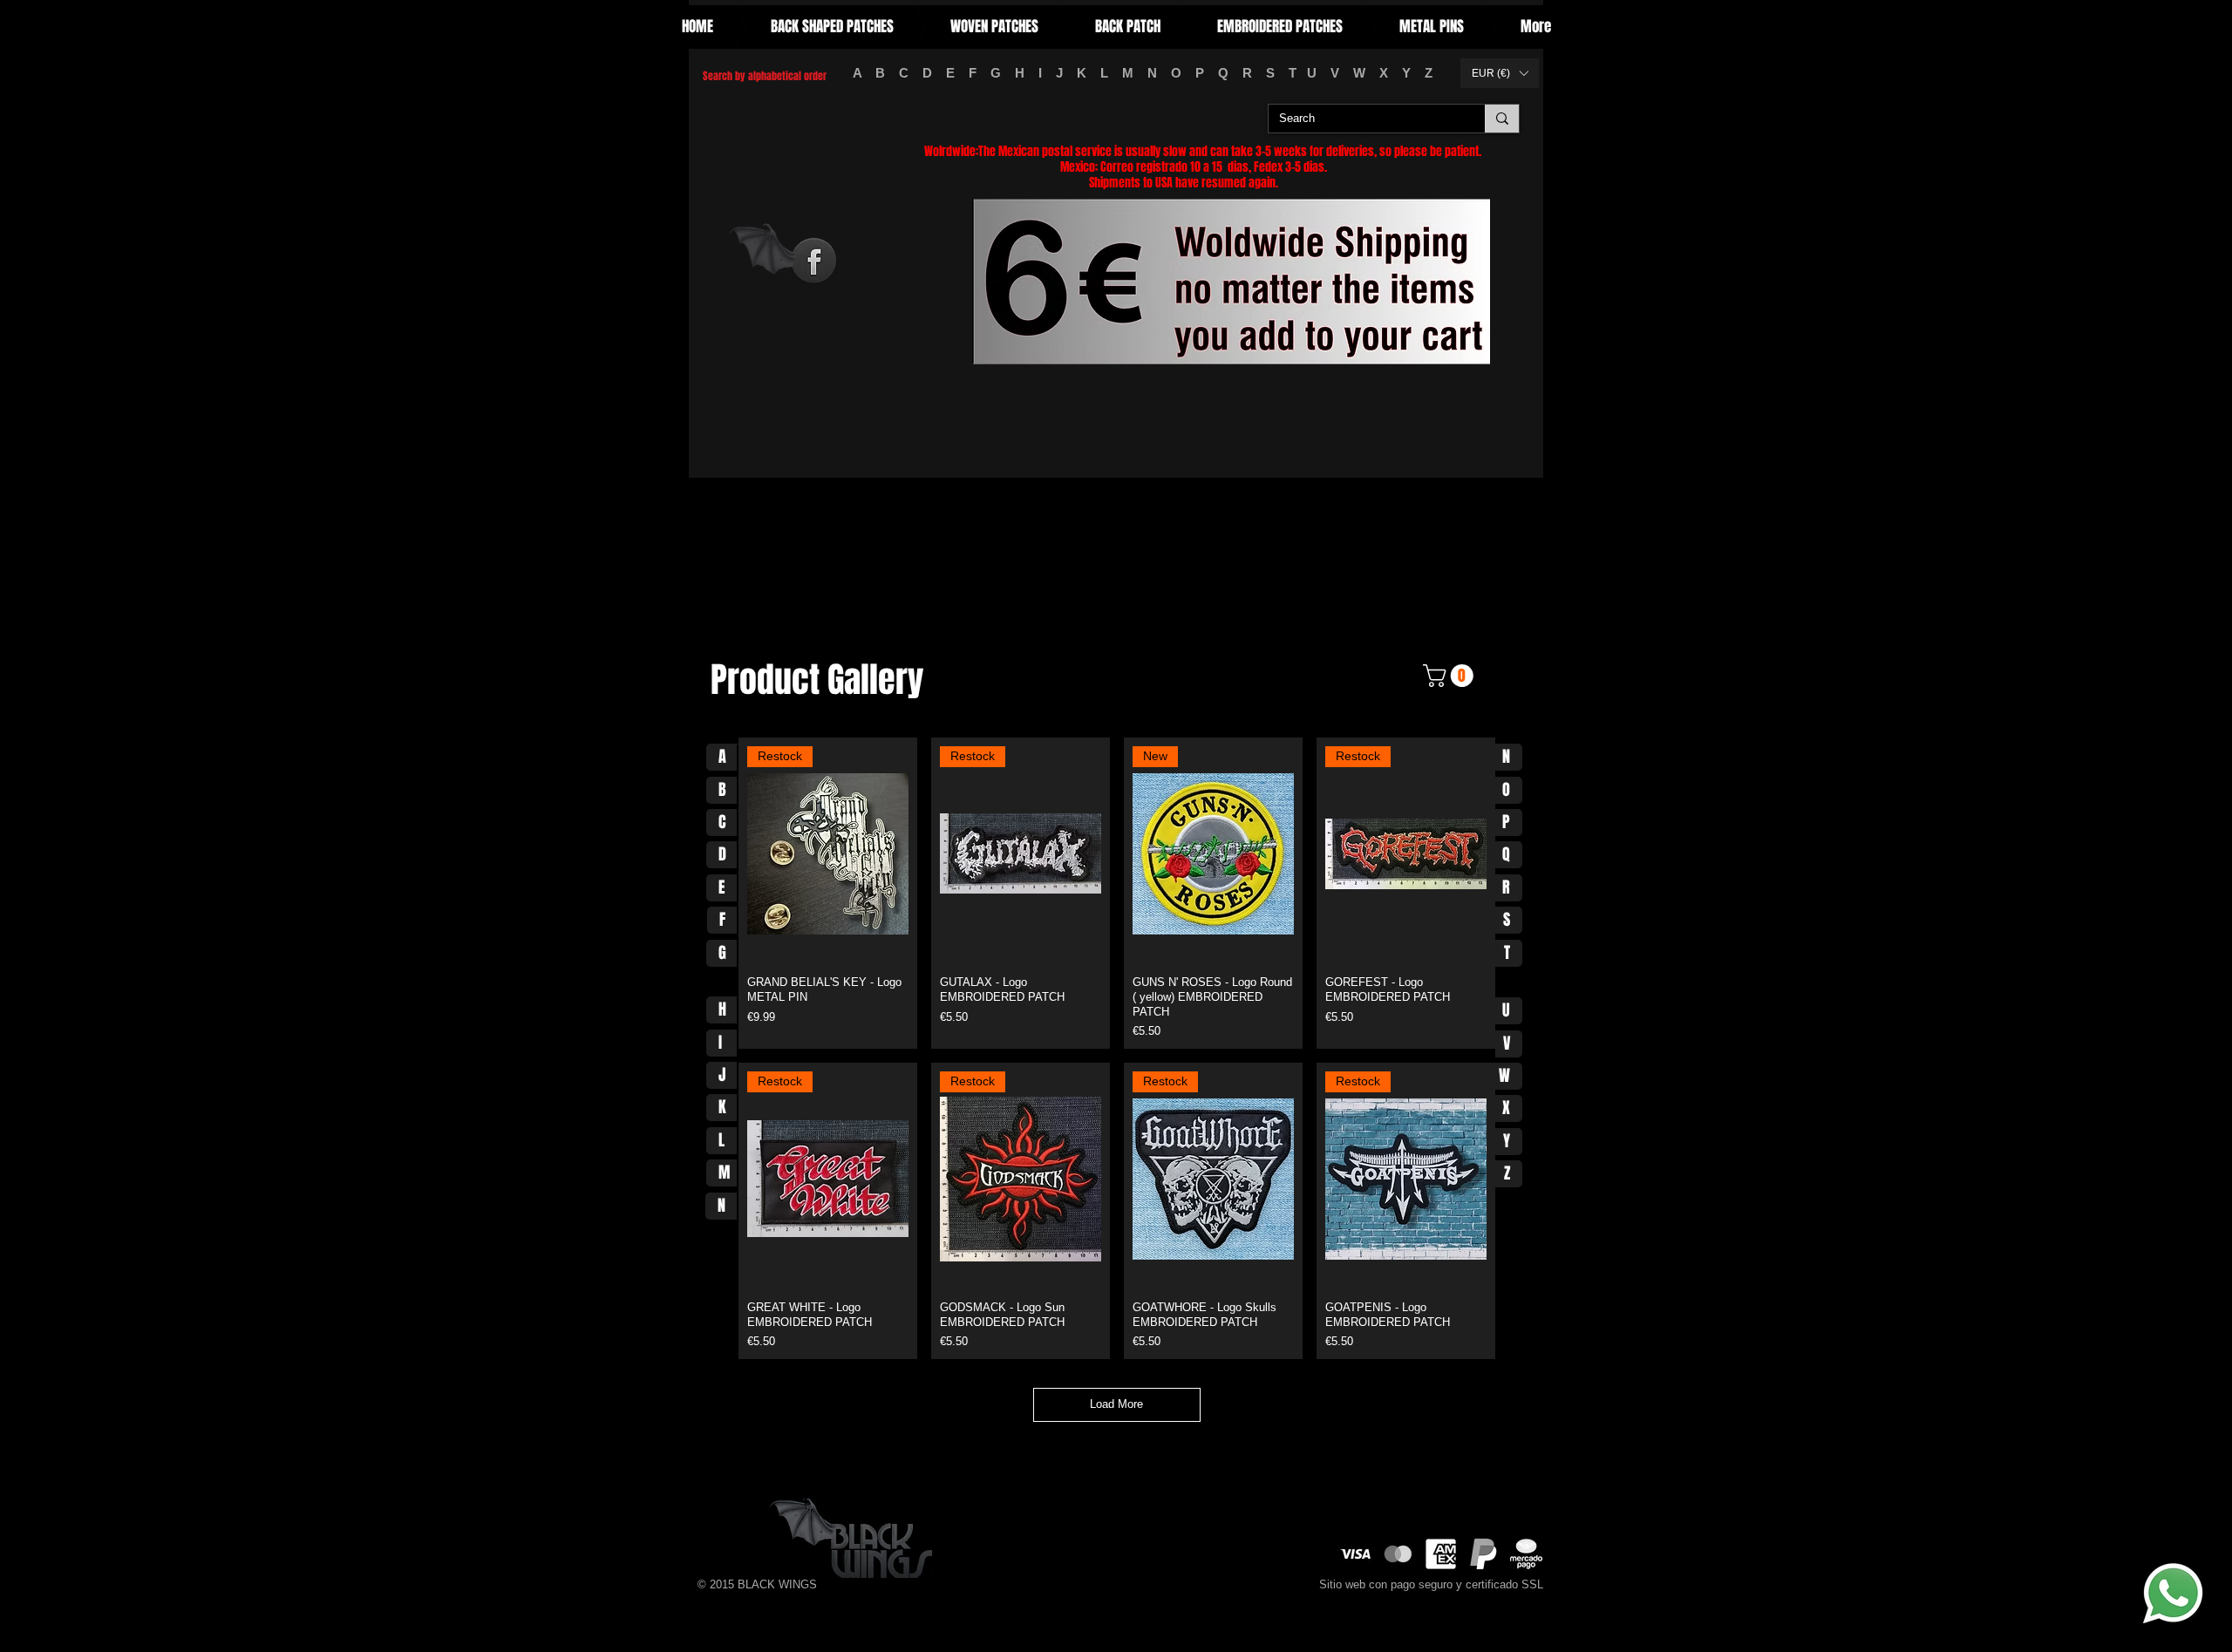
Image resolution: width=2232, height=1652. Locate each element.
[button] (1500, 73)
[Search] (1502, 119)
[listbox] (1500, 73)
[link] (1451, 676)
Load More (1116, 1404)
